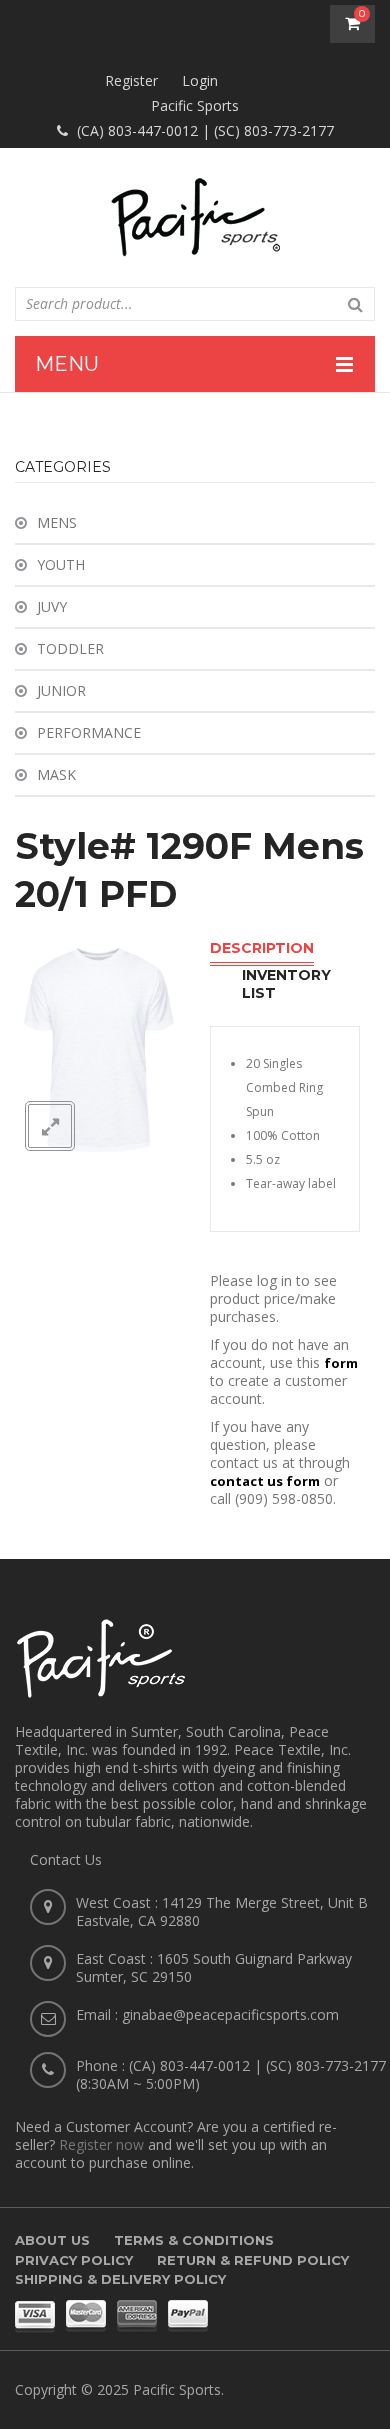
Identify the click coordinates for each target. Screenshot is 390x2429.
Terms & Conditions (194, 2240)
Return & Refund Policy (253, 2260)
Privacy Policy (74, 2260)
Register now (101, 2144)
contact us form (265, 1481)
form (341, 1363)
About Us (52, 2240)
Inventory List (286, 984)
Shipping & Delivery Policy (120, 2279)
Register (131, 80)
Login (200, 80)
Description (262, 948)
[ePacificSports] (195, 217)
